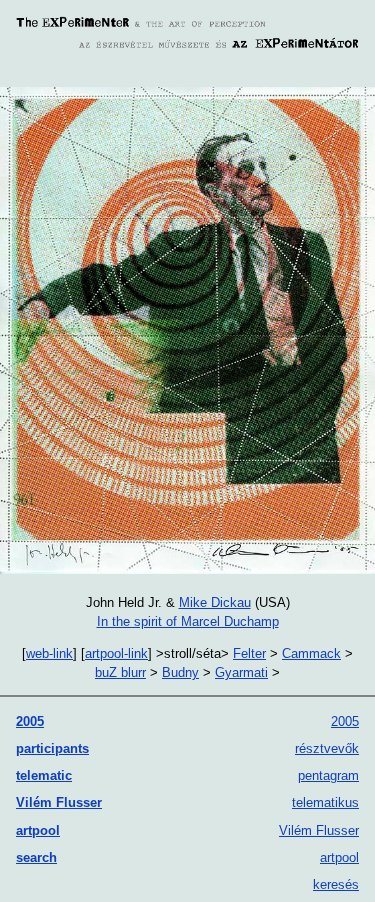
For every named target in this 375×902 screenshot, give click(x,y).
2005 (30, 721)
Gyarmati (241, 672)
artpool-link (116, 653)
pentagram (328, 775)
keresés (336, 884)
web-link (49, 653)
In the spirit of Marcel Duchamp (188, 621)
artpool (38, 830)
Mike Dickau (215, 602)
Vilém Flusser (59, 802)
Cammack (311, 653)
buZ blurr (120, 672)
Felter (249, 653)
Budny (180, 672)
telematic (44, 775)
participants (52, 748)
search (36, 857)
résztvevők (327, 748)
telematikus (325, 802)
